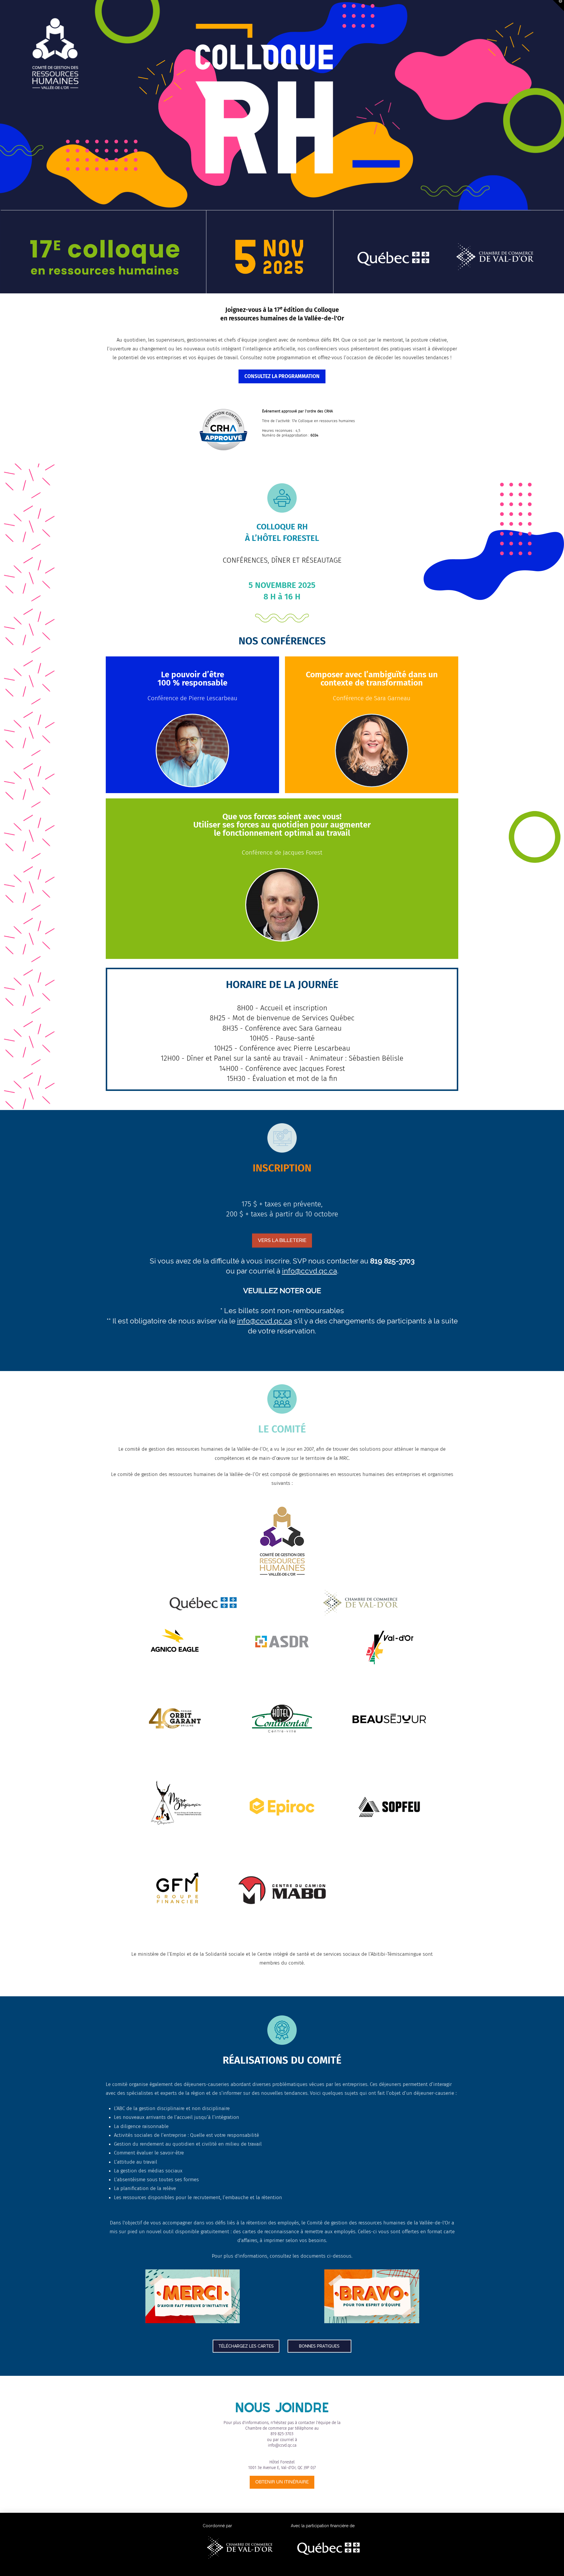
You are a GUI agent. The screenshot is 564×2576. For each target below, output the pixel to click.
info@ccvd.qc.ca (309, 1271)
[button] (192, 750)
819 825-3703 (282, 2434)
